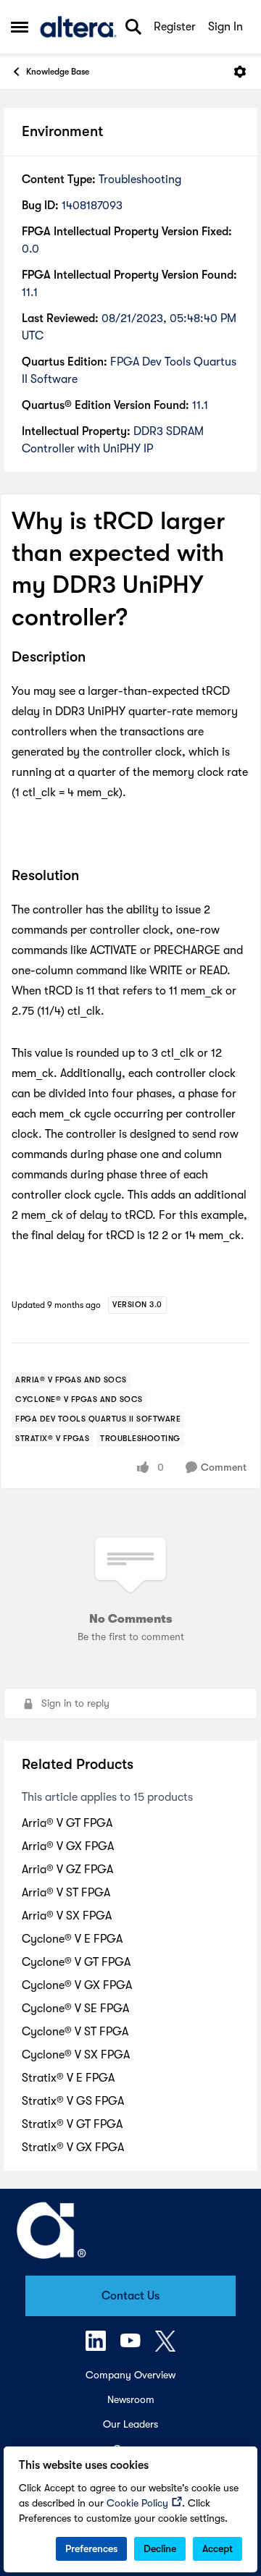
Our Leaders (130, 2424)
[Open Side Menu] (20, 27)
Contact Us (130, 2296)
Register (175, 27)
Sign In (225, 27)
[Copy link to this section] (96, 658)
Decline (160, 2548)
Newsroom (131, 2399)
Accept (217, 2548)
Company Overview (130, 2375)
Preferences (91, 2548)
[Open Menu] (240, 72)
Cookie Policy (137, 2503)
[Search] (133, 27)
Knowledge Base (58, 72)
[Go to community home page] (78, 27)
